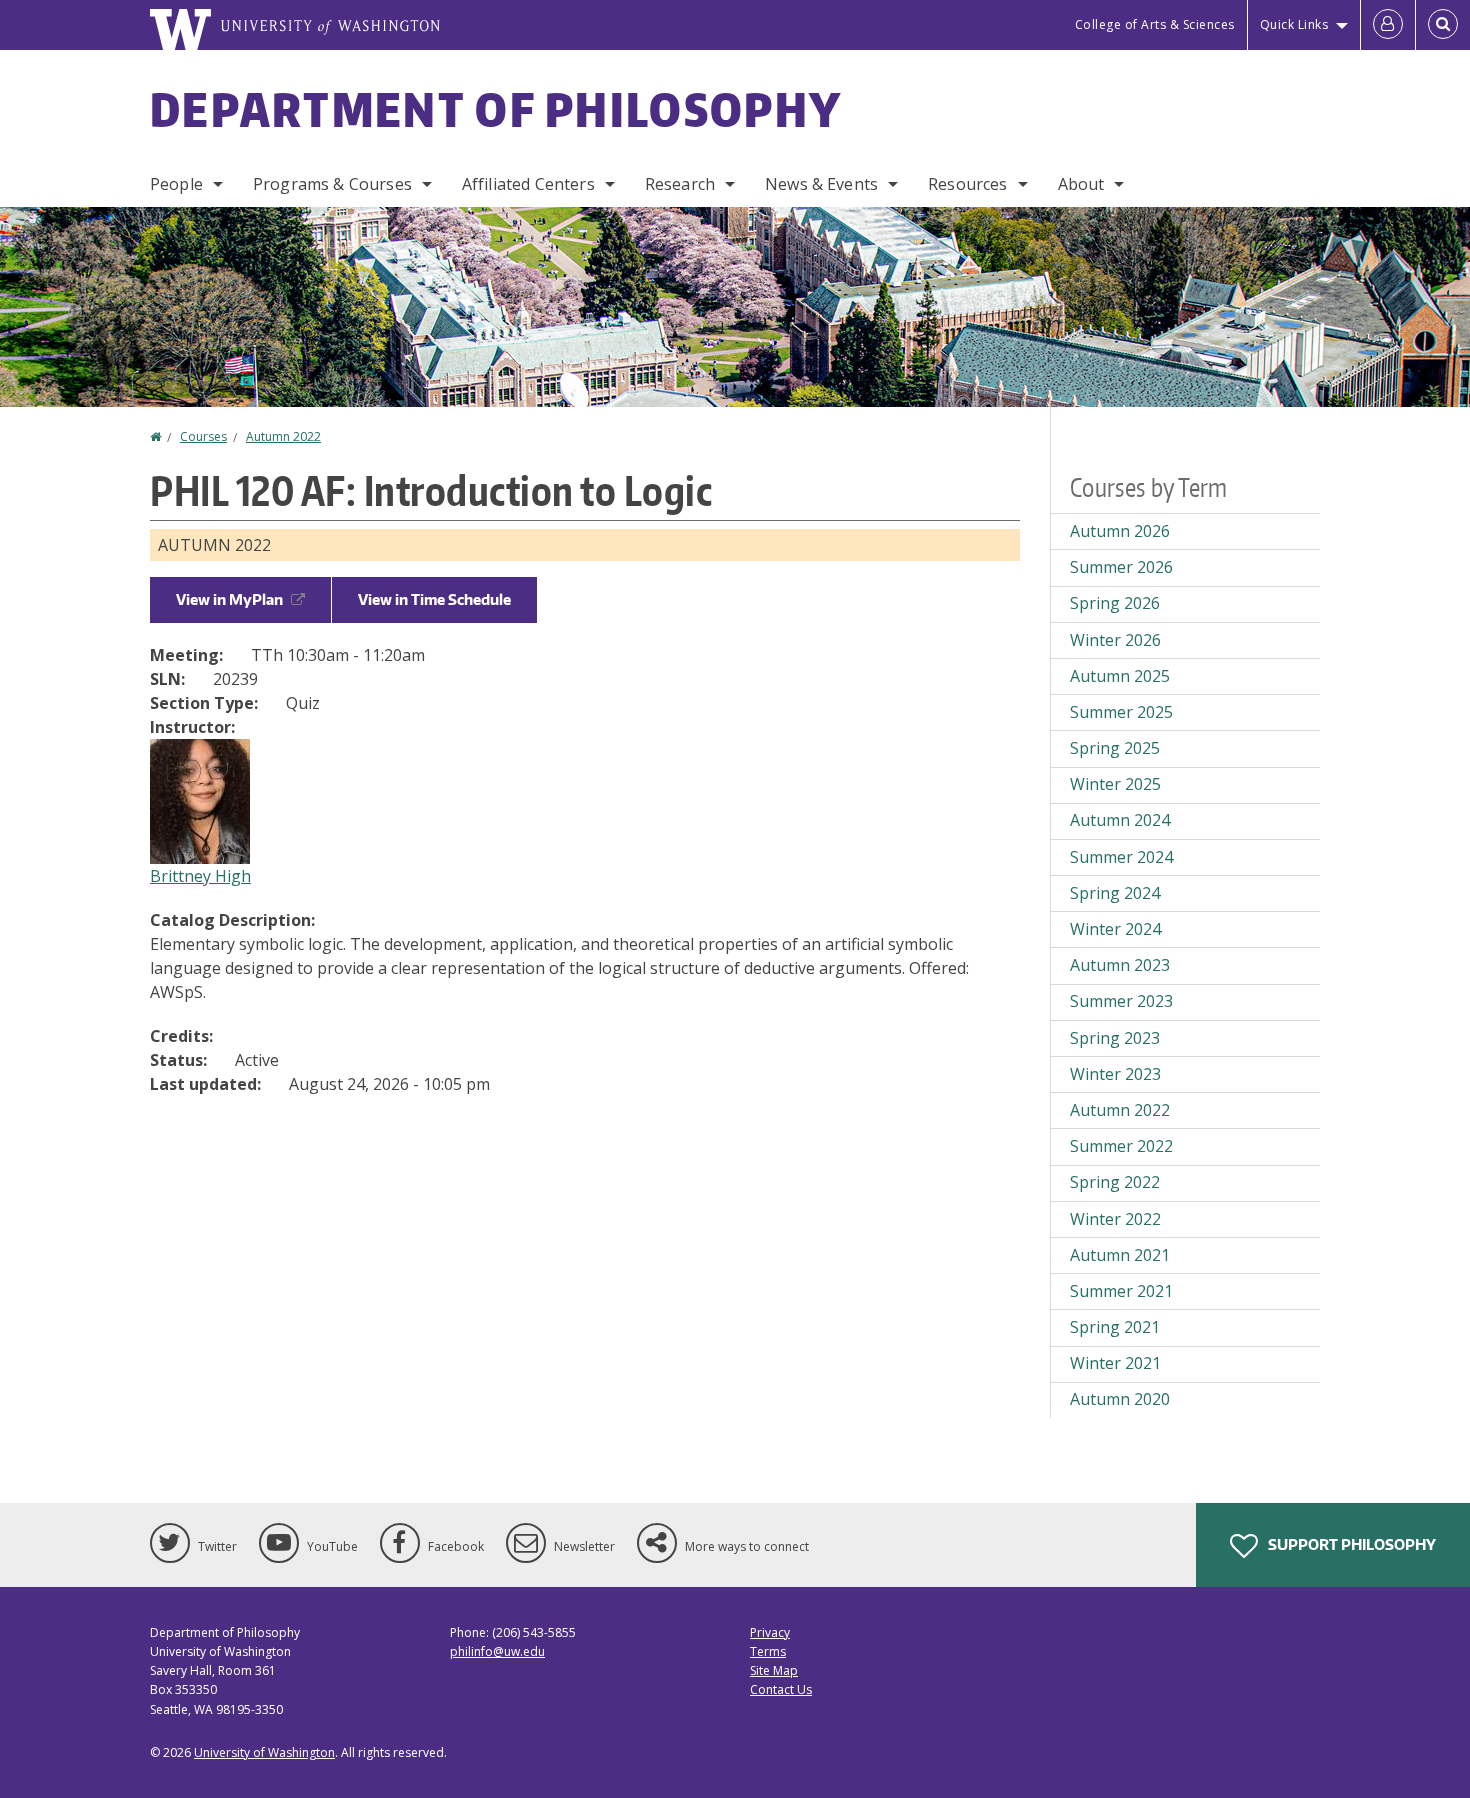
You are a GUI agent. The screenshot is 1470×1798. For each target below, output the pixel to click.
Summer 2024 (1121, 857)
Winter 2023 (1115, 1074)
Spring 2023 (1115, 1038)
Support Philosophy (1350, 1544)
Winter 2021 (1115, 1363)
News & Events (821, 184)
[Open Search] (1443, 25)
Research (680, 184)
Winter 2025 (1115, 784)
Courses (203, 436)
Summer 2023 (1121, 1001)
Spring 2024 (1115, 893)
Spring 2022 (1115, 1182)
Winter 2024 (1115, 929)
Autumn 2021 (1120, 1255)
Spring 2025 (1115, 748)
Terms (768, 1651)
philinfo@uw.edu (497, 1651)
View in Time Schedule (434, 599)
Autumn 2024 (1120, 820)
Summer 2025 (1121, 712)
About (1081, 184)
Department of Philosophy (496, 109)
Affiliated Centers (528, 184)
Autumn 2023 (1120, 965)
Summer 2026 (1121, 567)
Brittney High (200, 876)
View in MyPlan (229, 599)
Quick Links (1294, 24)
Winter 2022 (1115, 1219)
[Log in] (1388, 25)
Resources (967, 184)
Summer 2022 (1121, 1146)
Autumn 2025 (1120, 676)
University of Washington (264, 1752)
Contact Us (781, 1689)
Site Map (774, 1670)
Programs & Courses (332, 184)
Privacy (770, 1632)
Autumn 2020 (1120, 1399)
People (176, 184)
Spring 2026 (1115, 603)
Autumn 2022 (283, 436)
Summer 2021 (1121, 1291)
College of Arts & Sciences (1155, 24)
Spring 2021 (1115, 1327)
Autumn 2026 (1120, 531)
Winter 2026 (1115, 640)
